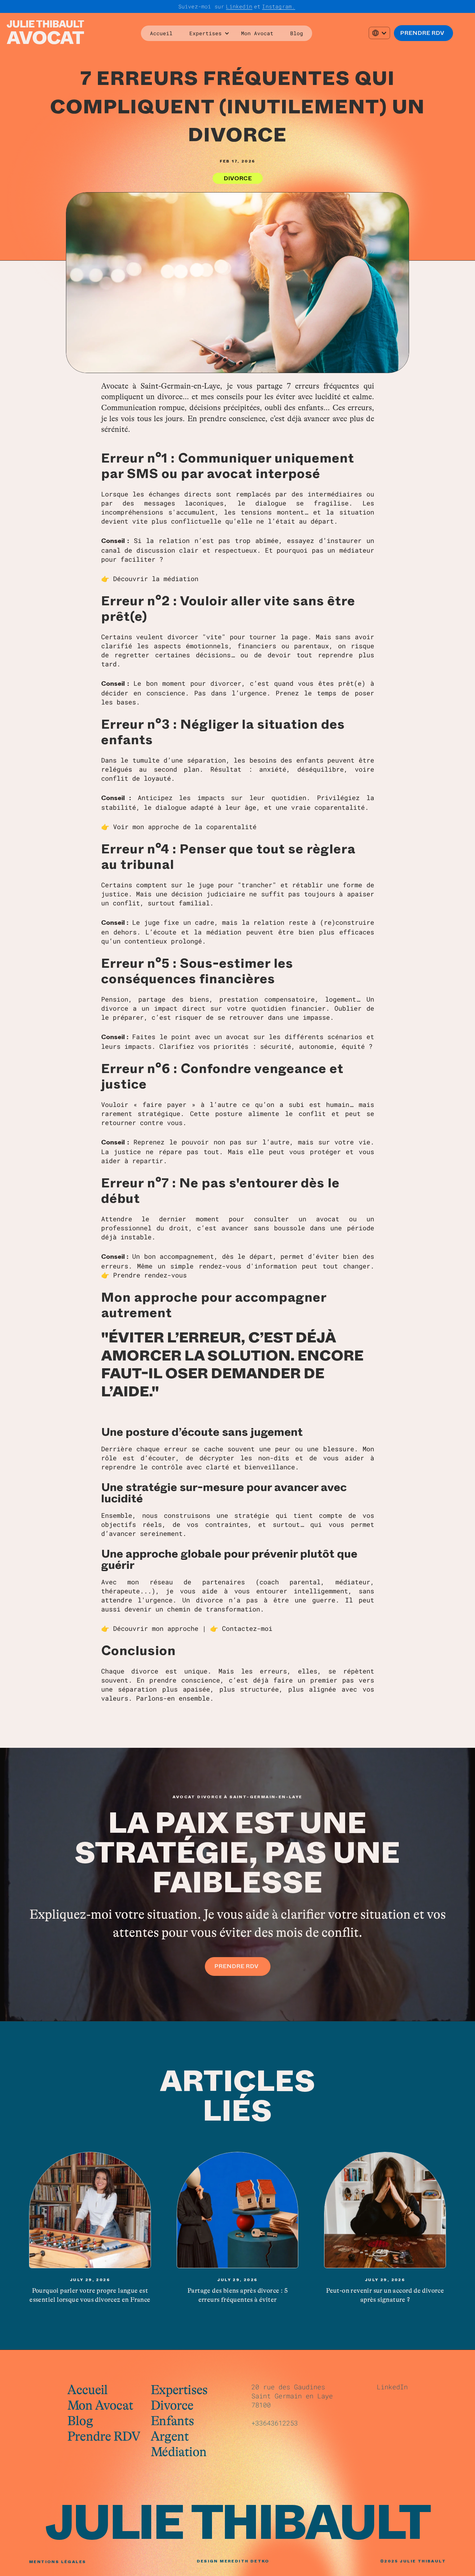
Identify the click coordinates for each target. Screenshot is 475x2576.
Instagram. (279, 6)
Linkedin (239, 6)
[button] (207, 33)
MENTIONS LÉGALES (58, 2562)
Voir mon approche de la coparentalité (185, 827)
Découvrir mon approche (158, 1628)
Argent (170, 2436)
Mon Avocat (257, 33)
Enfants (172, 2421)
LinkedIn (392, 2387)
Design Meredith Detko (233, 2561)
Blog (297, 33)
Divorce (172, 2405)
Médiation (179, 2452)
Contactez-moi (247, 1628)
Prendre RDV (104, 2436)
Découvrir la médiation (156, 579)
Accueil (161, 33)
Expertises (179, 2390)
